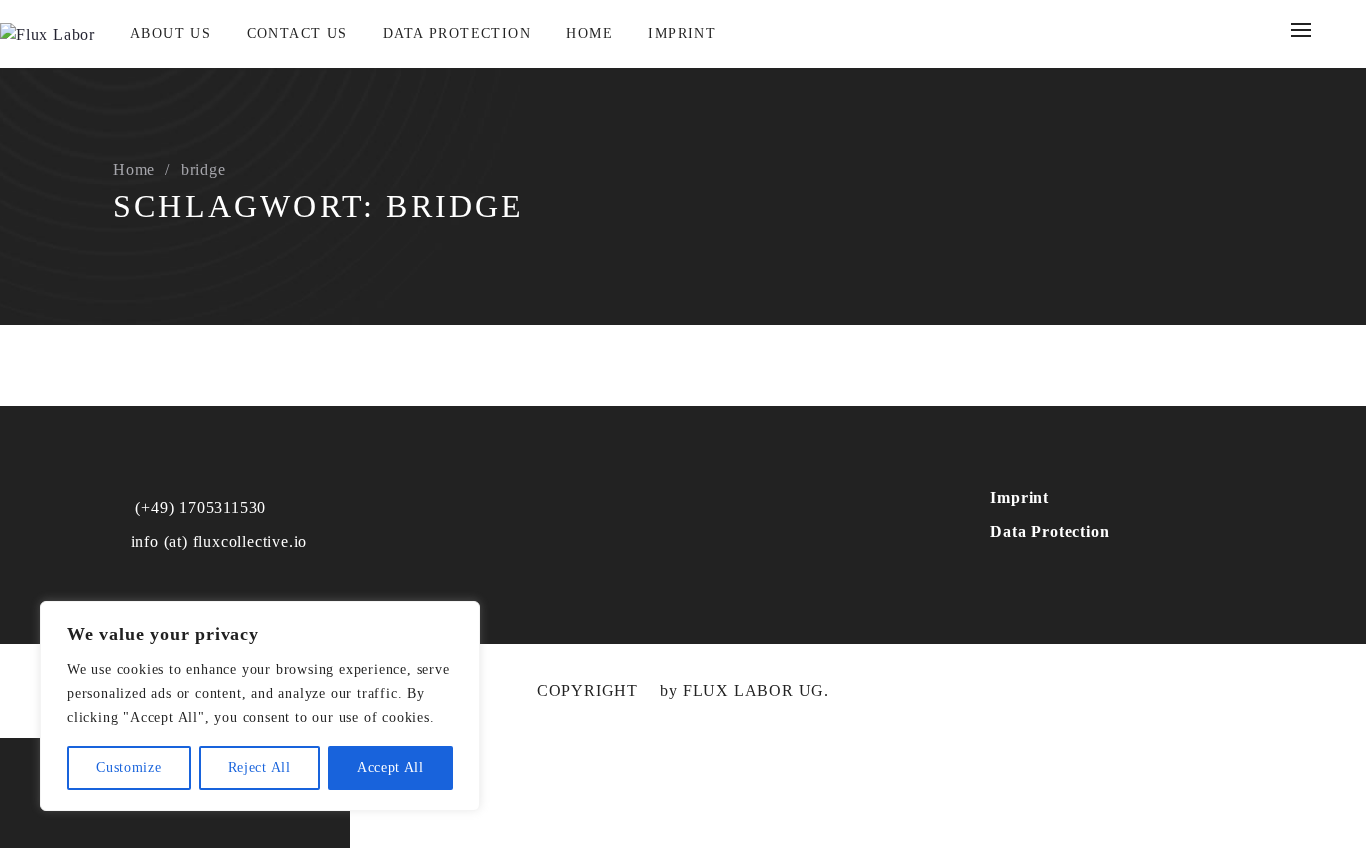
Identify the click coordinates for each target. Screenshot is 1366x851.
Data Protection (457, 33)
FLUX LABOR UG (753, 690)
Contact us (297, 33)
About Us (170, 33)
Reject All (259, 767)
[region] (260, 706)
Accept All (390, 767)
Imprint (682, 33)
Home (589, 33)
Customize (128, 767)
